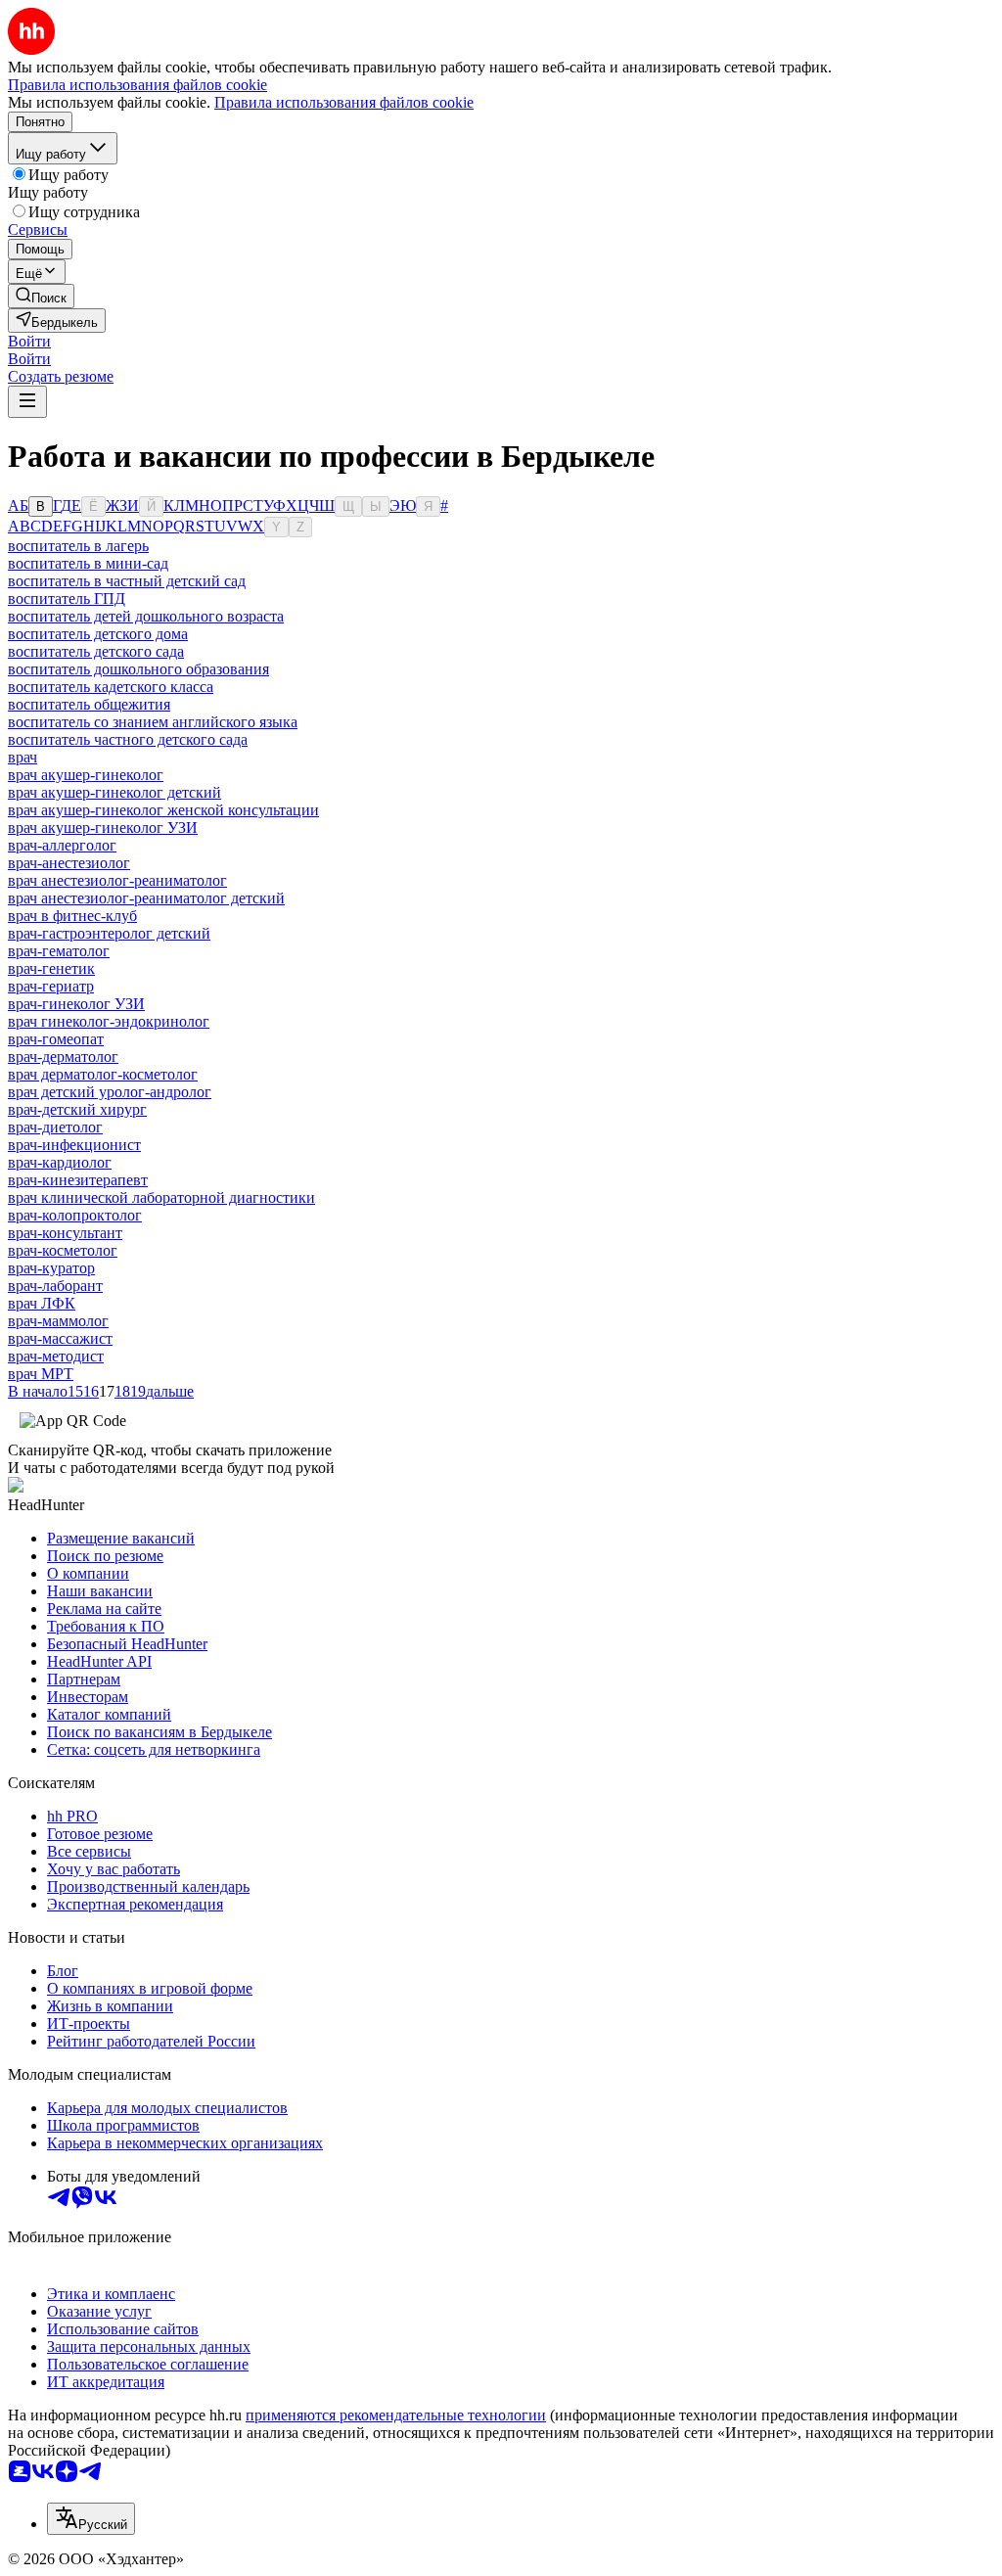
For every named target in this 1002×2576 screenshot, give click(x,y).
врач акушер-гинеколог (86, 775)
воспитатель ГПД (67, 598)
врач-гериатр (51, 986)
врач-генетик (51, 968)
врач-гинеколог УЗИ (76, 1004)
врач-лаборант (55, 1286)
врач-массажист (60, 1338)
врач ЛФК (42, 1303)
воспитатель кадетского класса (111, 687)
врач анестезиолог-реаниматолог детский (146, 898)
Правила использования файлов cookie (344, 102)
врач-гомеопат (56, 1039)
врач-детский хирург (77, 1109)
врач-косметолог (63, 1250)
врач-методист (56, 1356)
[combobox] (91, 2519)
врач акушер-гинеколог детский (114, 792)
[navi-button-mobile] (27, 402)
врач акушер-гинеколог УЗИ (103, 828)
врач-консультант (65, 1233)
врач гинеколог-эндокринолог (109, 1021)
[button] (29, 341)
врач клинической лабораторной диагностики (161, 1197)
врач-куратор (51, 1268)
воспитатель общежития (89, 704)
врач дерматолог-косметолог (103, 1074)
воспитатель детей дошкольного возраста (146, 616)
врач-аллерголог (62, 845)
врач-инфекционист (74, 1145)
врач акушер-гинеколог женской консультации (163, 810)
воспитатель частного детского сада (128, 739)
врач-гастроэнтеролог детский (109, 933)
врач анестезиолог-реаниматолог (117, 880)
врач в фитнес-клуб (72, 916)
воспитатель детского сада (96, 651)
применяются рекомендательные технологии (396, 2415)
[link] (41, 296)
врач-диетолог (55, 1127)
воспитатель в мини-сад (88, 563)
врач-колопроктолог (75, 1215)
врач (23, 757)
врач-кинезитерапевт (78, 1180)
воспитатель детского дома (98, 634)
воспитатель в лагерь (78, 546)
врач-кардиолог (60, 1162)
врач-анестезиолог (69, 863)
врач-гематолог (59, 951)
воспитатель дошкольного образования (138, 669)
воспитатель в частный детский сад (127, 581)
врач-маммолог (58, 1321)
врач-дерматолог (63, 1057)
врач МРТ (41, 1374)
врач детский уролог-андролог (110, 1092)
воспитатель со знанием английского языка (153, 722)
